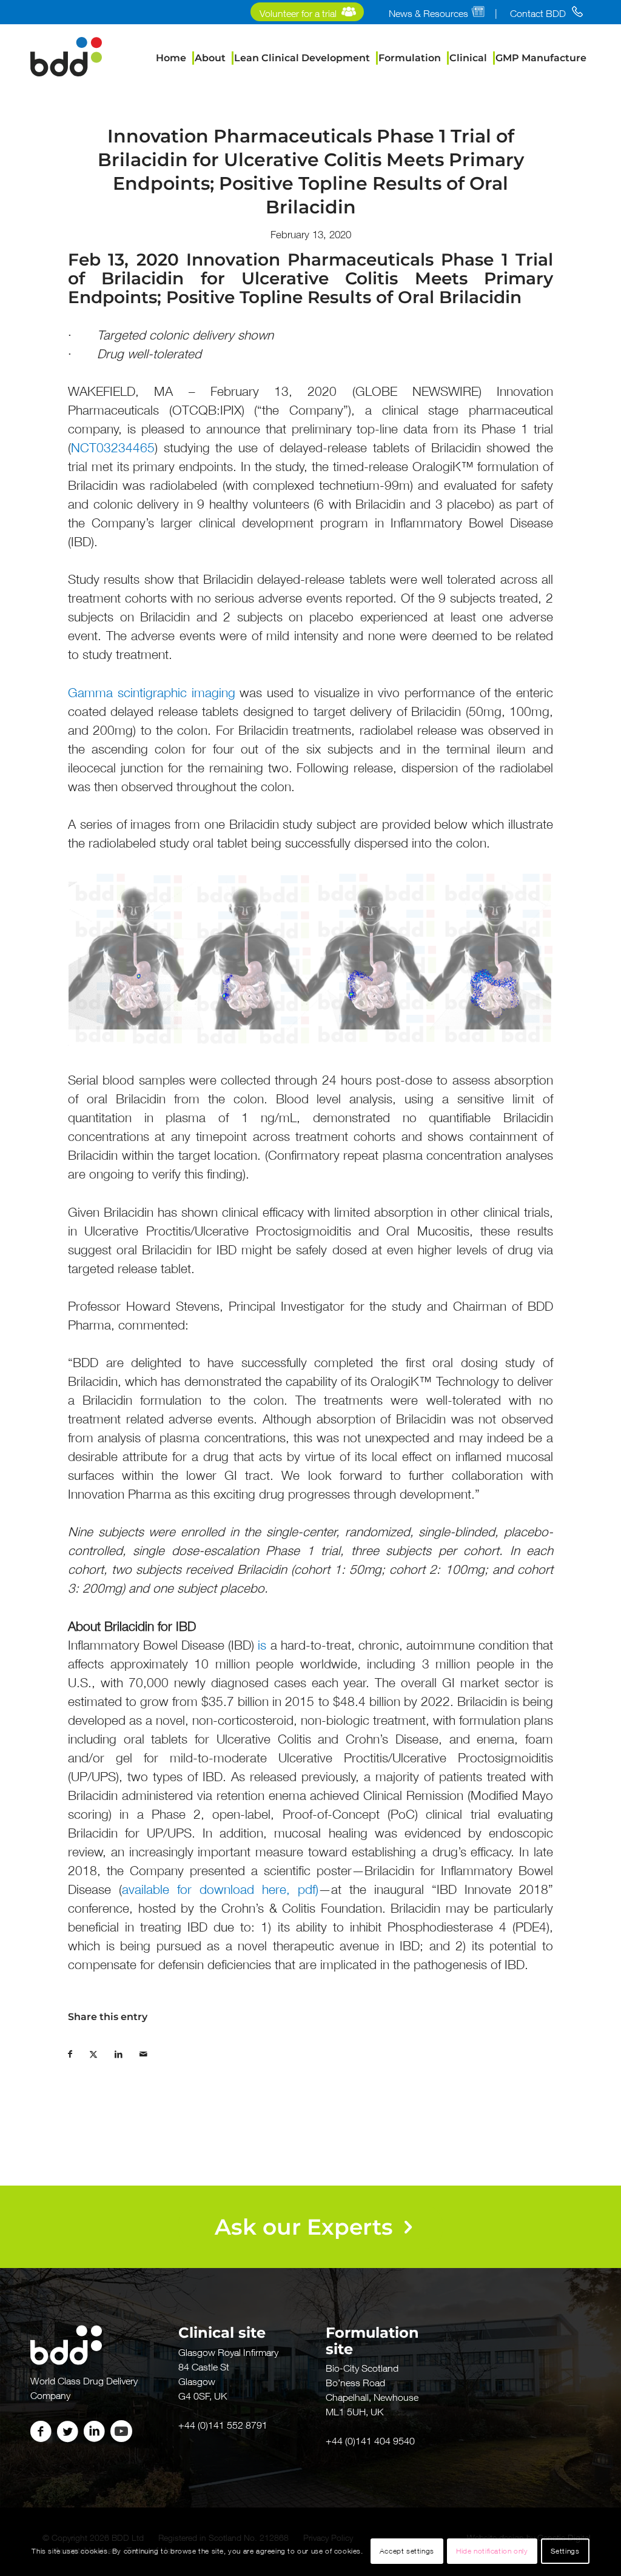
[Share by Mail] (152, 2051)
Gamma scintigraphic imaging (152, 693)
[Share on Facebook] (79, 2051)
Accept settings (407, 2551)
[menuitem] (307, 14)
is (262, 1645)
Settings (565, 2551)
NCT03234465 (113, 448)
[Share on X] (102, 2051)
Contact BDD (538, 13)
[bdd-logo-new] (66, 58)
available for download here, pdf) (220, 1889)
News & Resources (428, 13)
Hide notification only (492, 2551)
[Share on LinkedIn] (127, 2051)
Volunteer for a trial (298, 13)
